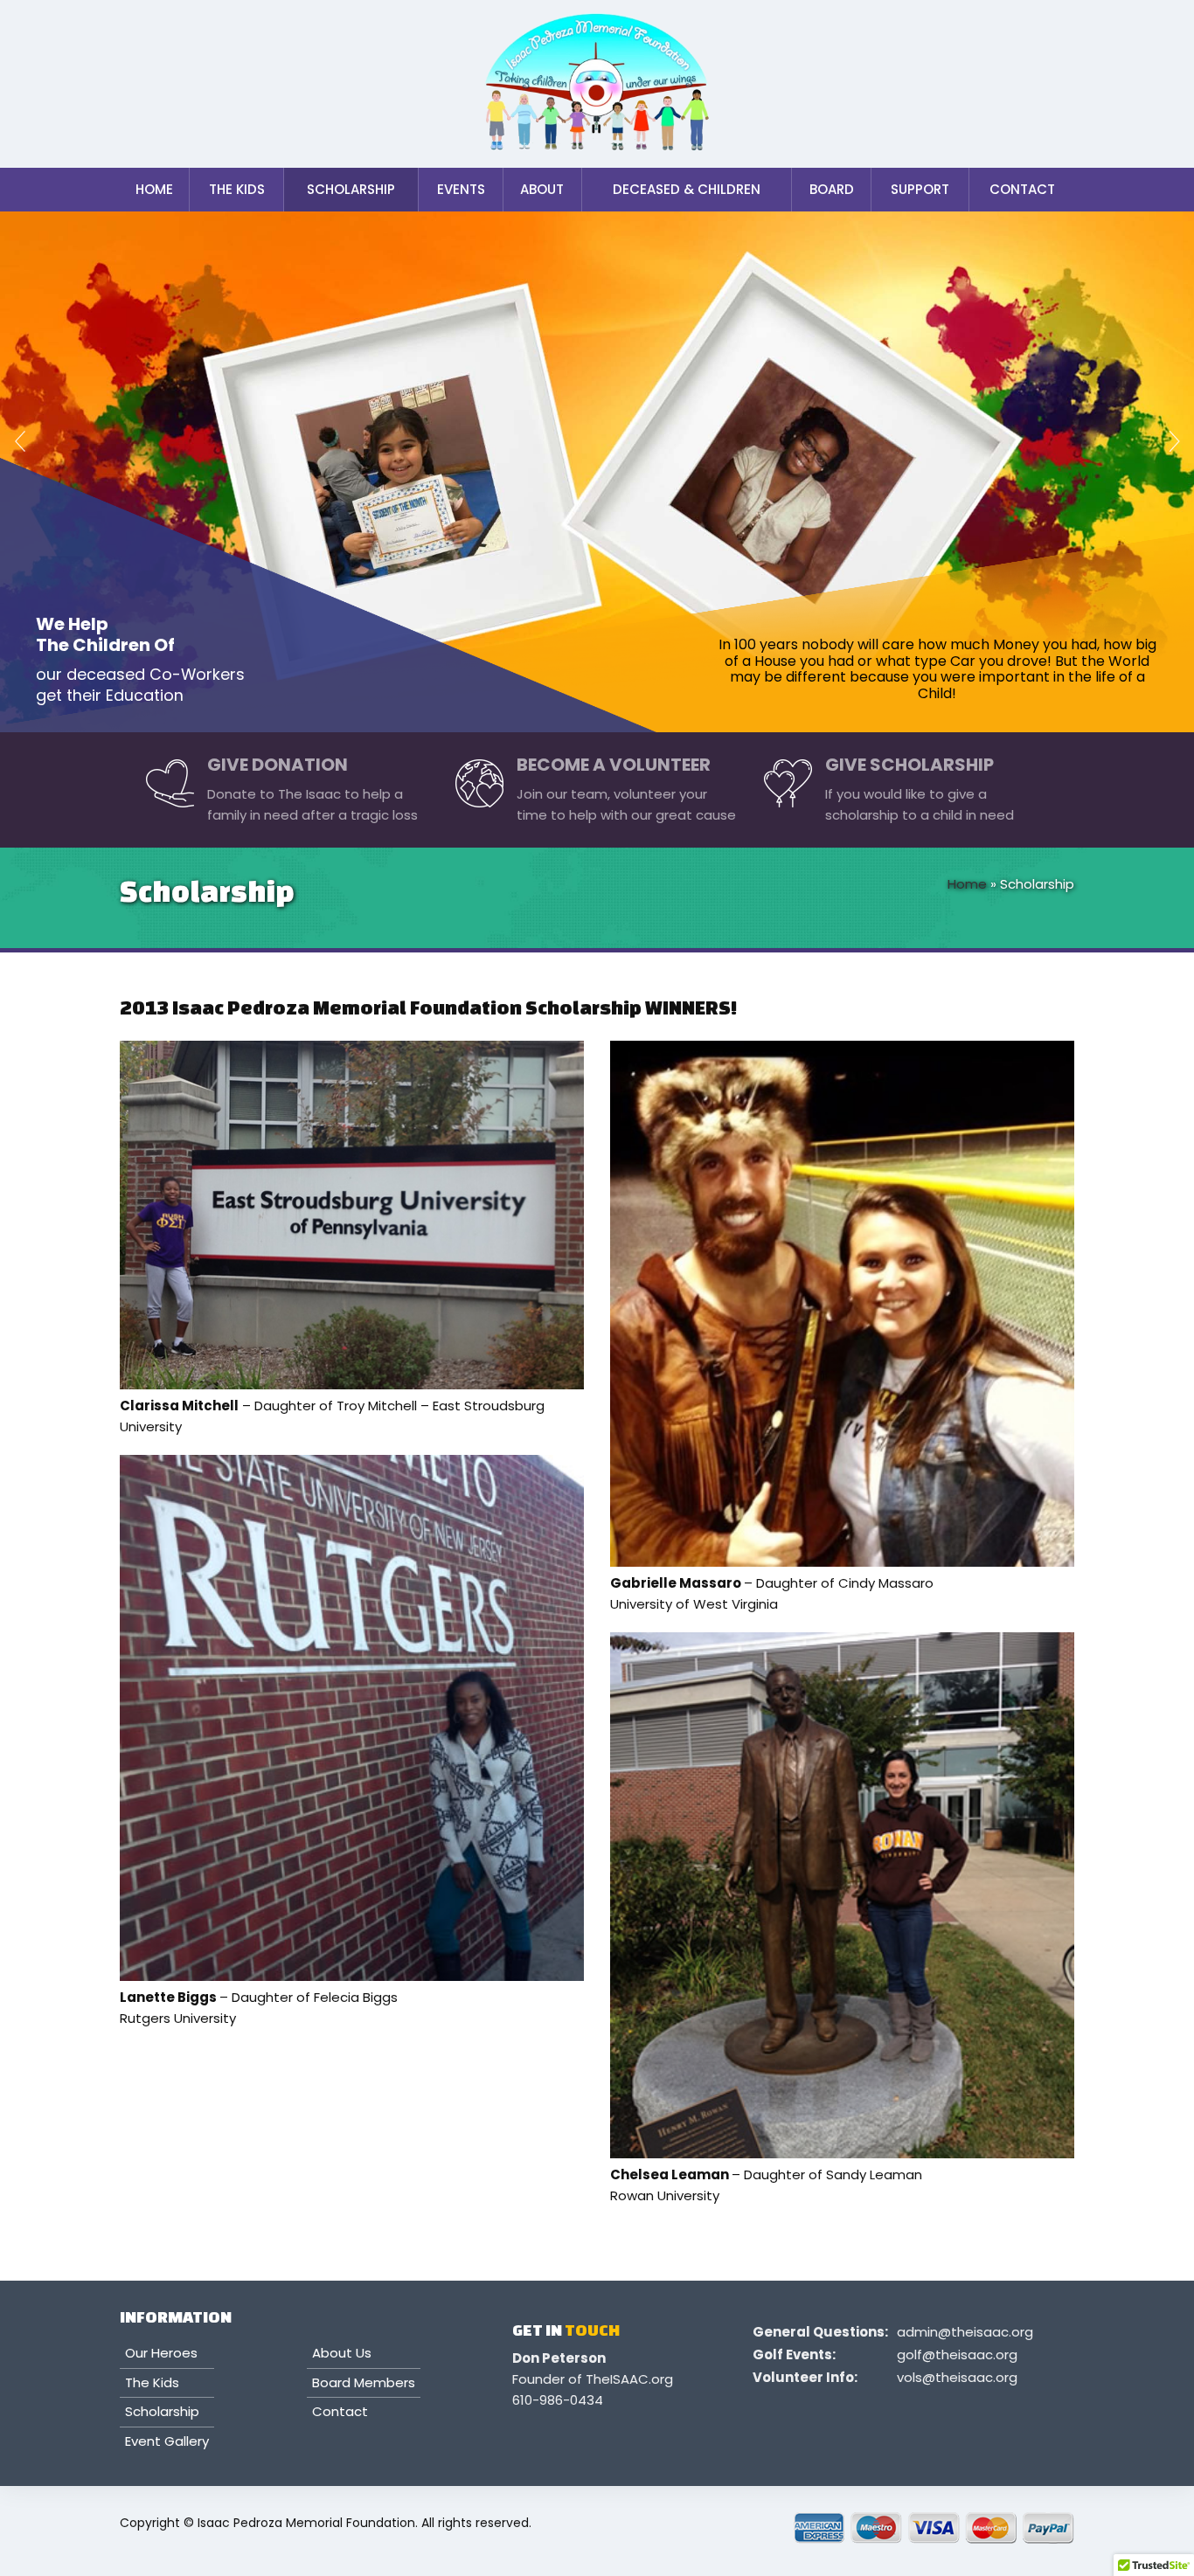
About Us (342, 2354)
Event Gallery (167, 2442)
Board (832, 189)
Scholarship (351, 189)
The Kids (237, 189)
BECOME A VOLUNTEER (614, 765)
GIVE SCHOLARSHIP (909, 765)
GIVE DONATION (278, 765)
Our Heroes (161, 2354)
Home (154, 189)
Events (461, 189)
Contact (1022, 189)
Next (1168, 446)
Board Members (364, 2383)
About (542, 189)
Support (920, 189)
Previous (26, 446)
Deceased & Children (687, 189)
